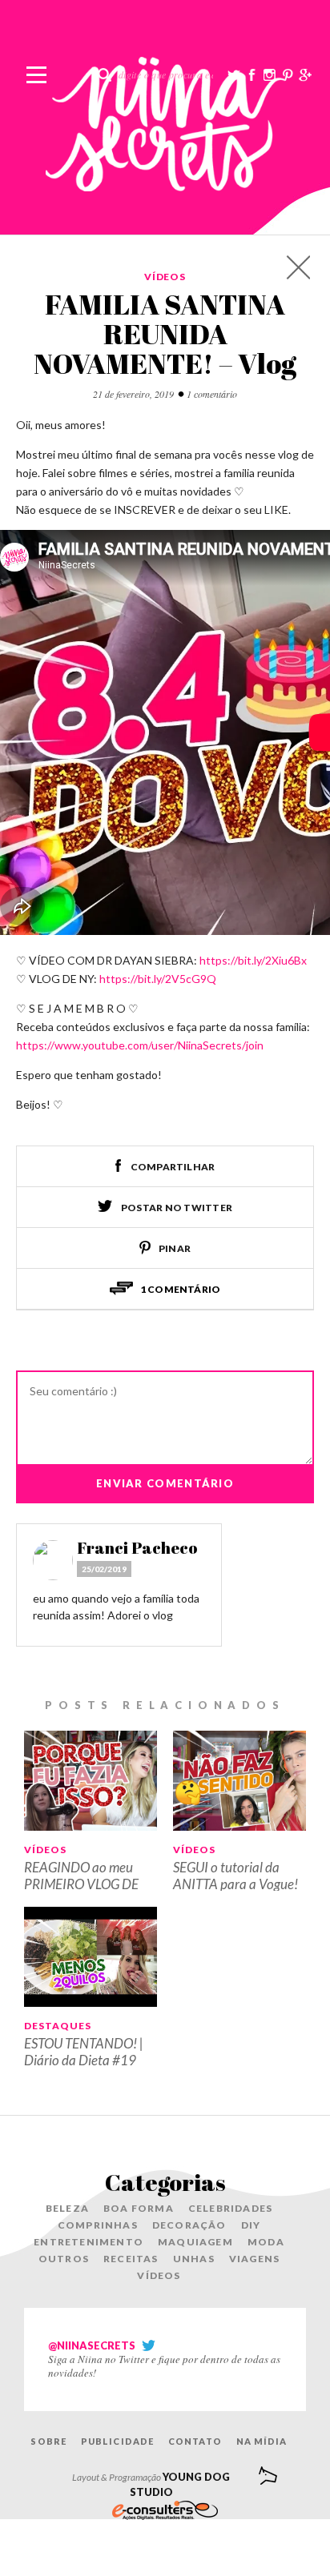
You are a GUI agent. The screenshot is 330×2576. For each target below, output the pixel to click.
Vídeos (165, 277)
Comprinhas (98, 2225)
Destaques (58, 2026)
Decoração (189, 2225)
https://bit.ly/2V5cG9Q (158, 979)
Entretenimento (89, 2242)
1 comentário (212, 394)
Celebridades (230, 2208)
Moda (266, 2242)
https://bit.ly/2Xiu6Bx (253, 960)
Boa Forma (139, 2208)
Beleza (67, 2208)
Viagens (254, 2259)
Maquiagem (195, 2242)
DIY (251, 2225)
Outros (64, 2259)
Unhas (194, 2259)
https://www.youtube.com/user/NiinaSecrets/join (140, 1045)
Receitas (131, 2259)
